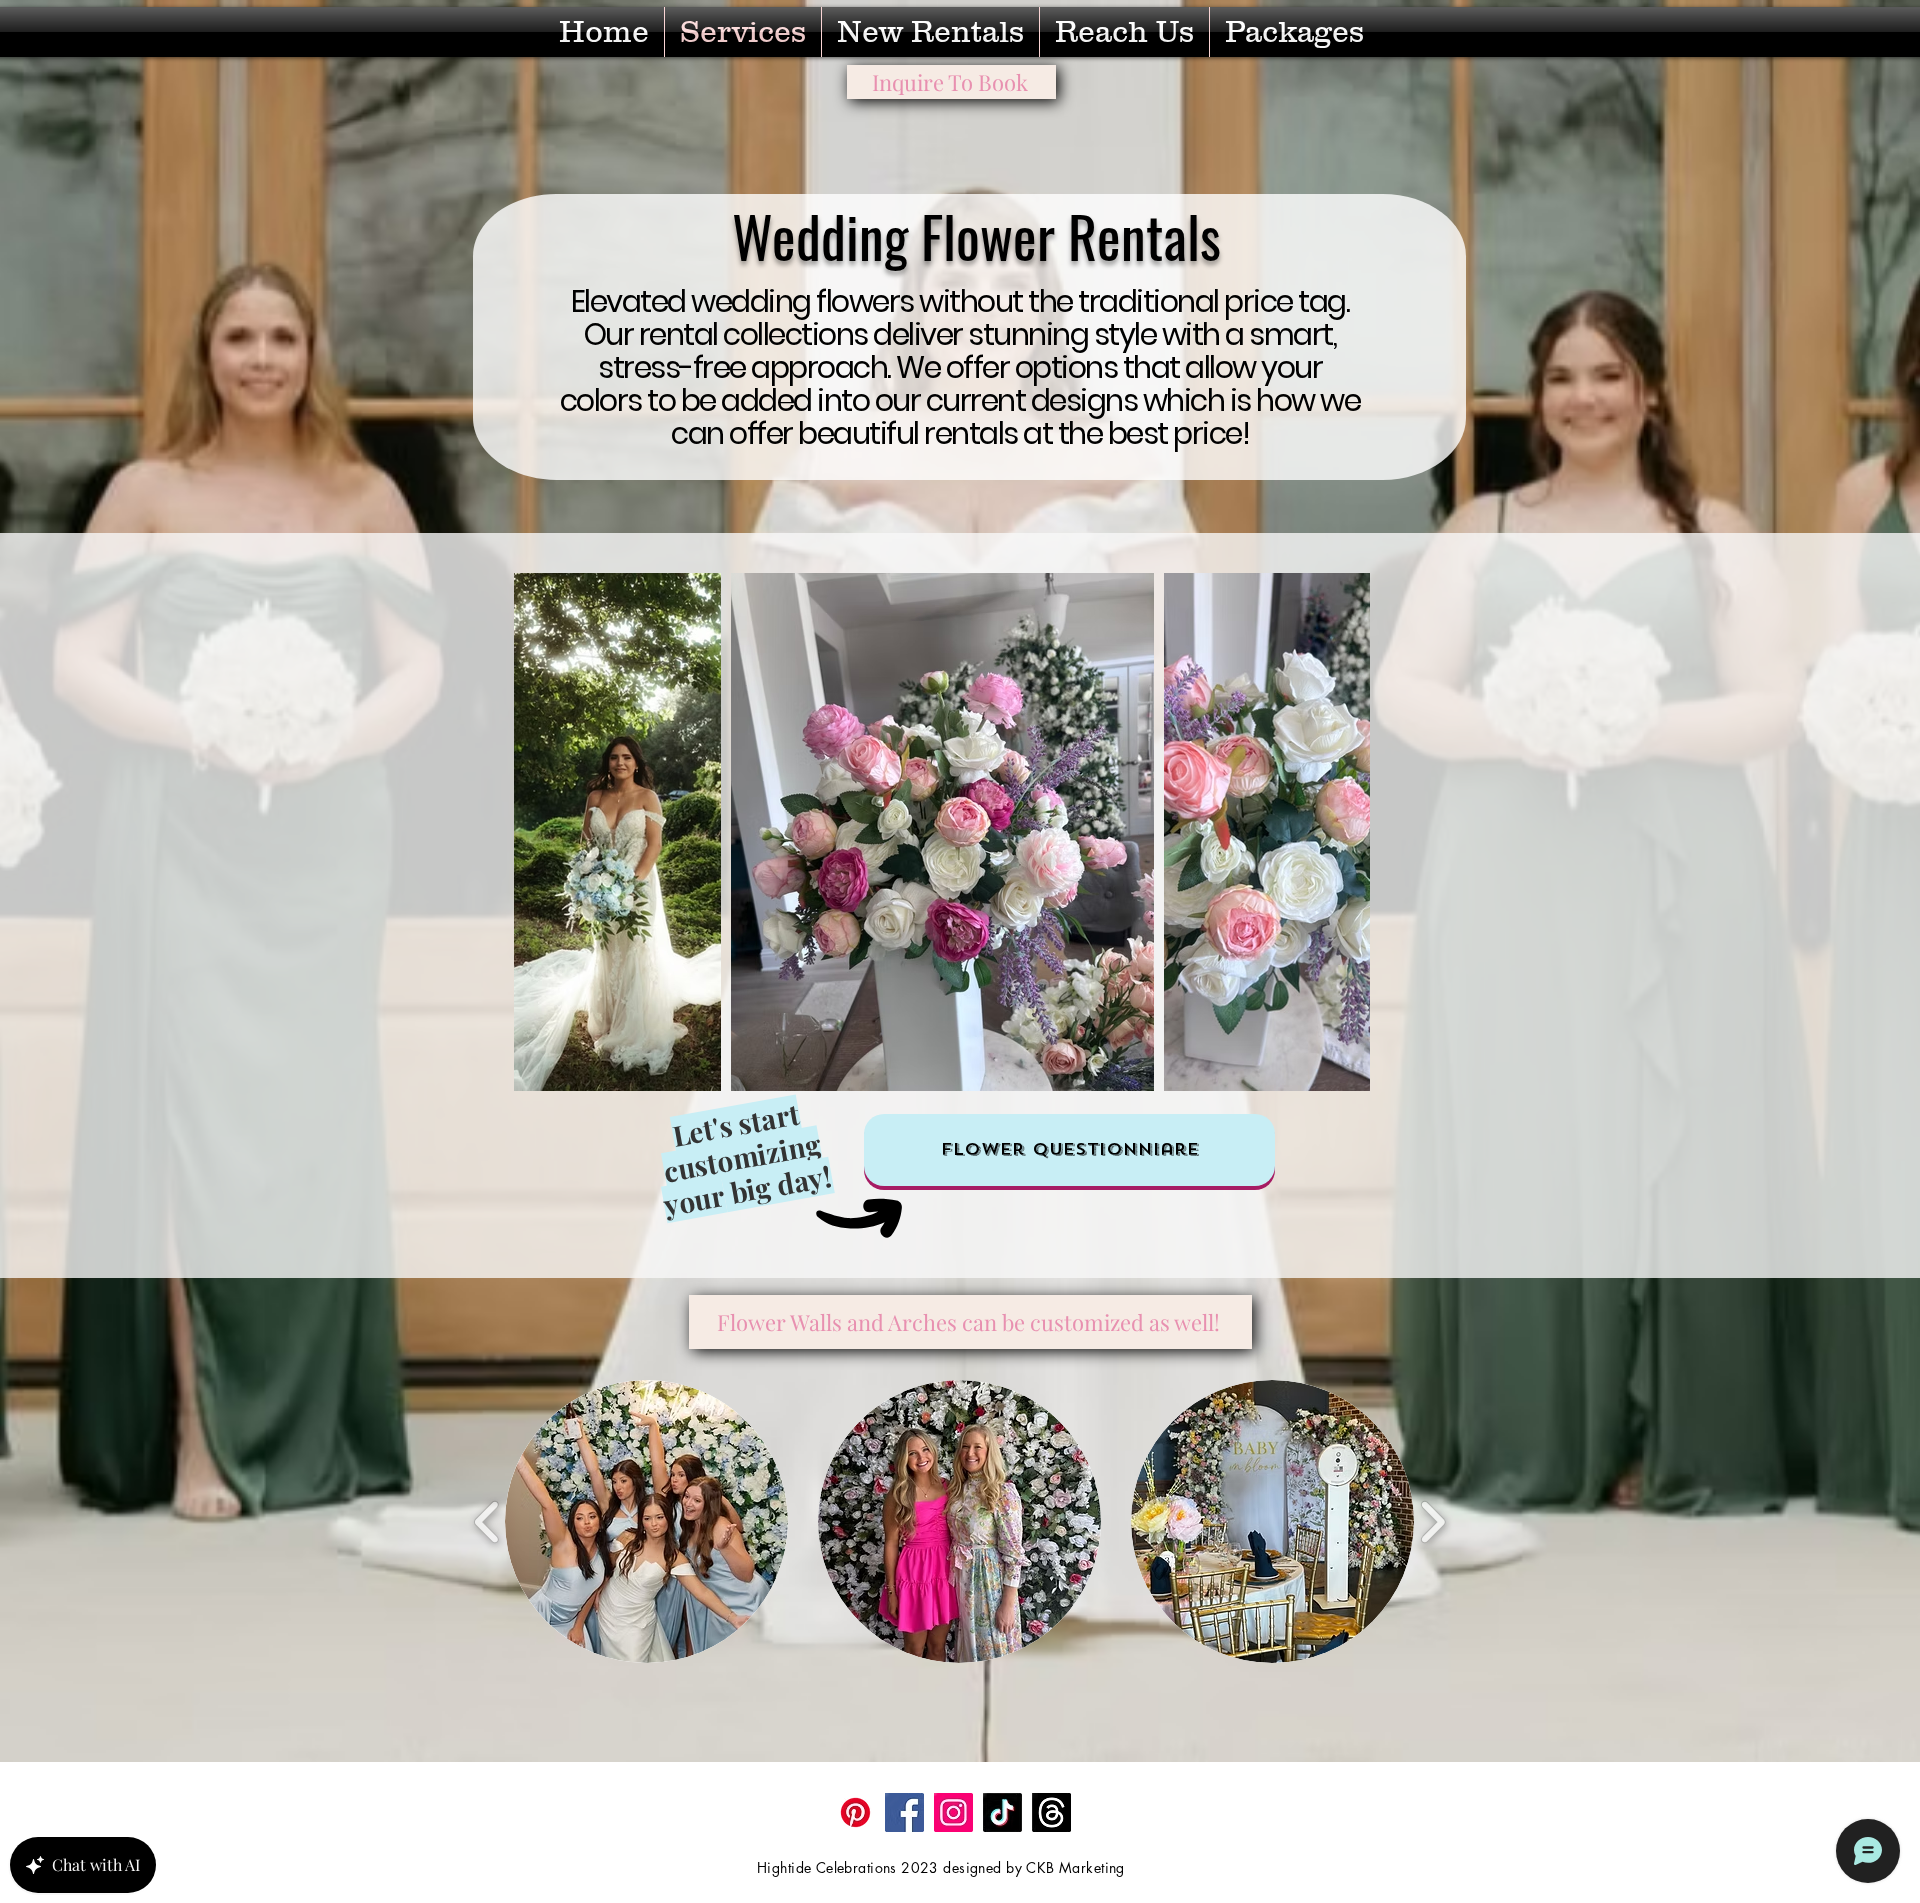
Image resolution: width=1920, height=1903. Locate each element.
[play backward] (487, 1522)
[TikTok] (1002, 1812)
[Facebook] (904, 1812)
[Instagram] (953, 1812)
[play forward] (1432, 1522)
